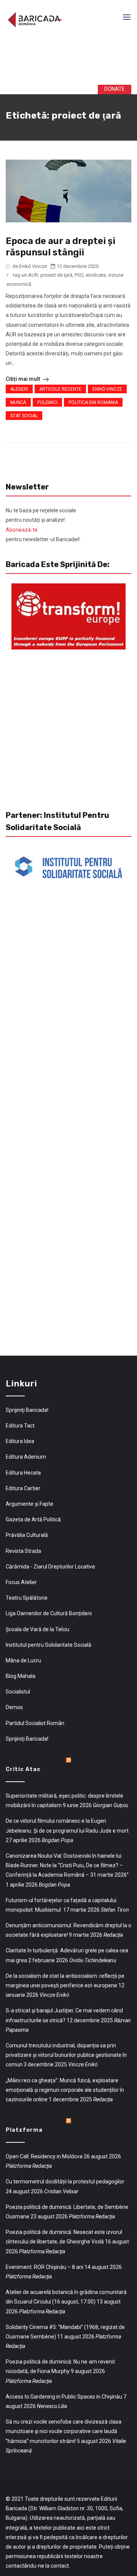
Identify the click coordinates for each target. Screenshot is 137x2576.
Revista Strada (23, 1551)
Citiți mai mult (23, 379)
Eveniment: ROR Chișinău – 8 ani (45, 2267)
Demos (14, 1707)
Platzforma (24, 2130)
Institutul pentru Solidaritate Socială (49, 1645)
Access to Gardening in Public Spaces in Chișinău (64, 2397)
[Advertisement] (70, 60)
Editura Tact (20, 1426)
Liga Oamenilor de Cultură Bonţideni (49, 1613)
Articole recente (60, 389)
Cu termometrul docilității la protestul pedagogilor (65, 2182)
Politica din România (93, 402)
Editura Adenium (26, 1457)
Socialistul (18, 1692)
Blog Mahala (21, 1676)
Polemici (47, 402)
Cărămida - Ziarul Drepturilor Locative (50, 1567)
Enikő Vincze (107, 389)
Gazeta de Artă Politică (33, 1519)
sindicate (96, 275)
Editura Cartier (23, 1488)
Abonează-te (22, 530)
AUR (33, 275)
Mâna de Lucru (23, 1660)
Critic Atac (23, 1769)
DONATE (110, 89)
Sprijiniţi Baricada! (27, 1410)
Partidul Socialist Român (35, 1723)
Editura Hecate (23, 1473)
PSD (79, 275)
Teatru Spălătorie (27, 1598)
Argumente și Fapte (29, 1504)
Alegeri (19, 389)
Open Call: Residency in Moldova (44, 2156)
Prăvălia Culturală (27, 1535)
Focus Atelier (21, 1582)
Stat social (24, 416)
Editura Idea (20, 1441)
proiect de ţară (56, 275)
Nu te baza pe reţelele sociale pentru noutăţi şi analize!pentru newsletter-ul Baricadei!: (43, 525)
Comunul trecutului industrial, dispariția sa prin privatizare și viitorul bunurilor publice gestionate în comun (66, 2055)
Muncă (18, 402)
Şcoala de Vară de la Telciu (37, 1629)
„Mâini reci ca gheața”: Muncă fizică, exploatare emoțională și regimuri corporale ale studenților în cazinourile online (65, 2090)
